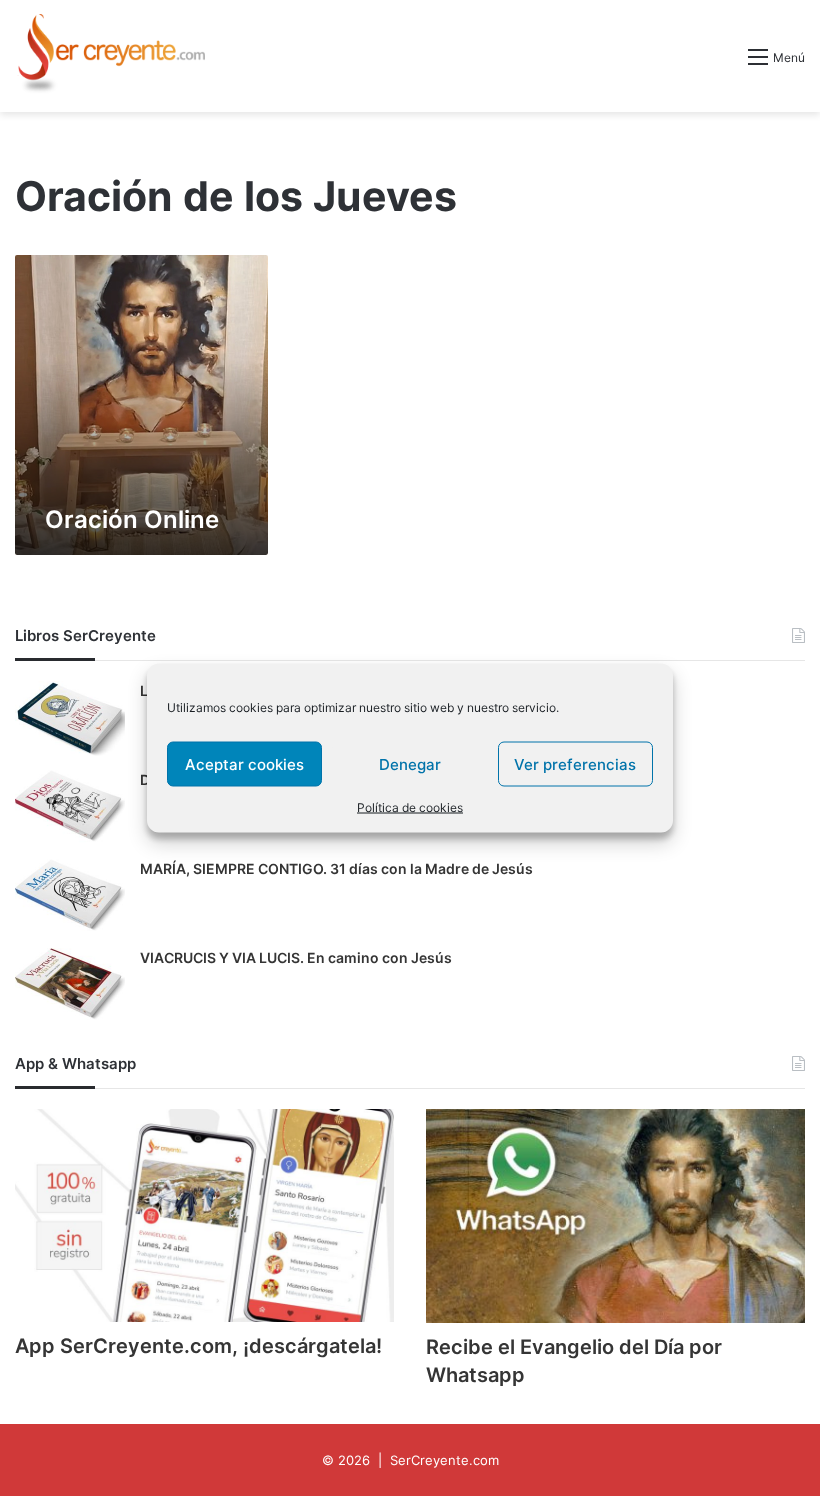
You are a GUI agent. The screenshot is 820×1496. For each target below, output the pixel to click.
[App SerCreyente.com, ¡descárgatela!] (204, 1215)
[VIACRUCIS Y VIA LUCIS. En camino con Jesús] (70, 985)
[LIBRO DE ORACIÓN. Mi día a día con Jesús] (70, 718)
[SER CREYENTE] (110, 56)
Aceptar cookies (244, 763)
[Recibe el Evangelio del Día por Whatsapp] (615, 1216)
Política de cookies (410, 807)
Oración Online (132, 519)
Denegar (410, 763)
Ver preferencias (575, 763)
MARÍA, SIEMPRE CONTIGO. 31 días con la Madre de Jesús (336, 868)
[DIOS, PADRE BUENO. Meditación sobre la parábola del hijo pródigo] (70, 807)
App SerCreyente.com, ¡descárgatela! (198, 1346)
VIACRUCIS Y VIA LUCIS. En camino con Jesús (296, 957)
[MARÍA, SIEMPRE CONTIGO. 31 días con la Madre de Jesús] (70, 896)
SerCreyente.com (444, 1460)
